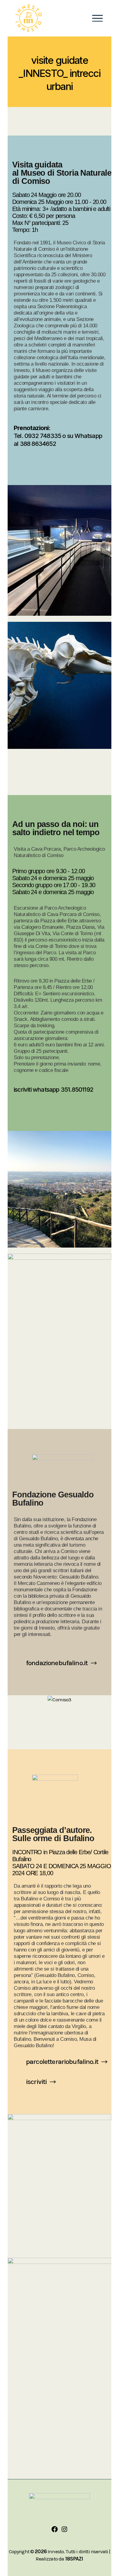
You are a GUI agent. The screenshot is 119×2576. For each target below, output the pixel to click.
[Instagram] (64, 2531)
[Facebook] (55, 2531)
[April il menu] (97, 18)
